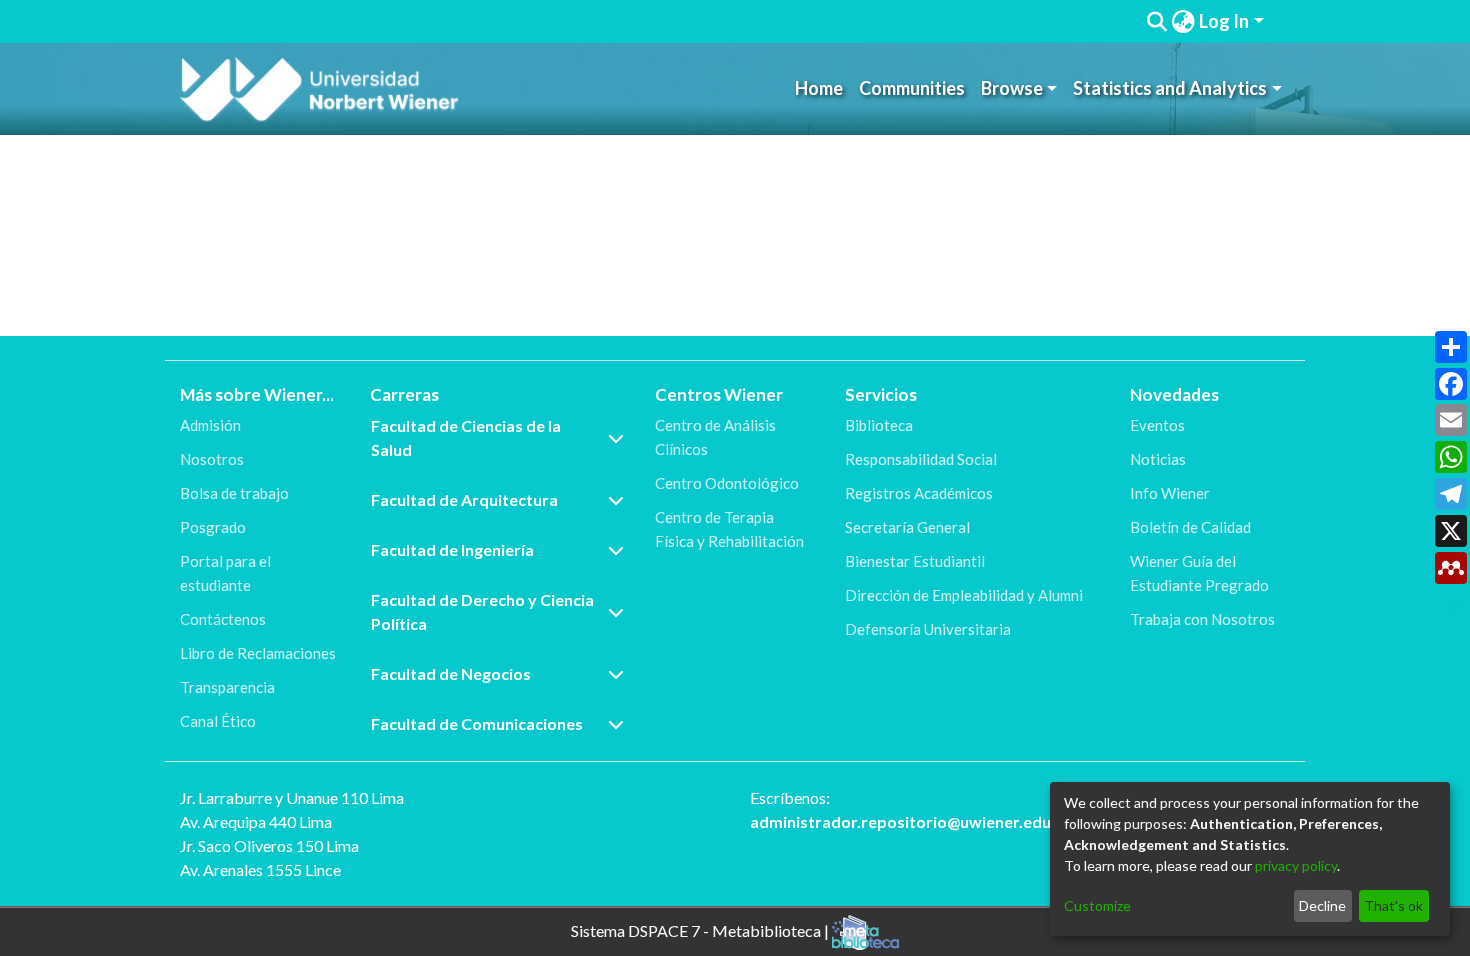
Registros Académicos (919, 493)
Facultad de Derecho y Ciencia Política (482, 611)
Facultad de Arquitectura (464, 499)
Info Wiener (1170, 493)
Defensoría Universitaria (928, 629)
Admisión (210, 425)
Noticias (1158, 459)
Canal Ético (218, 721)
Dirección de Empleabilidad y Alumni (964, 595)
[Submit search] (1156, 22)
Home (819, 88)
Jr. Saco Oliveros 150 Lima (269, 845)
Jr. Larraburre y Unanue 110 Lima (292, 797)
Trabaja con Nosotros (1202, 619)
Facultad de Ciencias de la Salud (466, 437)
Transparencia (227, 687)
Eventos (1157, 425)
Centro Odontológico (727, 483)
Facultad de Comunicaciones (477, 723)
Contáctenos (223, 619)
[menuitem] (1183, 21)
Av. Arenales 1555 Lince (260, 869)
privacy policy (1296, 865)
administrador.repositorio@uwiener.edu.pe (912, 821)
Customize (1097, 905)
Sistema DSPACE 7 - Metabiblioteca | (701, 929)
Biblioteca (879, 425)
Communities (912, 88)
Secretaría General (907, 527)
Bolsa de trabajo (234, 493)
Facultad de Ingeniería (452, 549)
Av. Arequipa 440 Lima (256, 821)
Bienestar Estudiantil (915, 561)
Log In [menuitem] (1224, 21)
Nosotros (212, 459)
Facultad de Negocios (451, 673)
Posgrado (213, 527)
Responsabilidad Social (921, 459)
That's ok (1393, 905)
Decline (1322, 905)
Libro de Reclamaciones (258, 653)
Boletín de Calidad (1190, 527)
